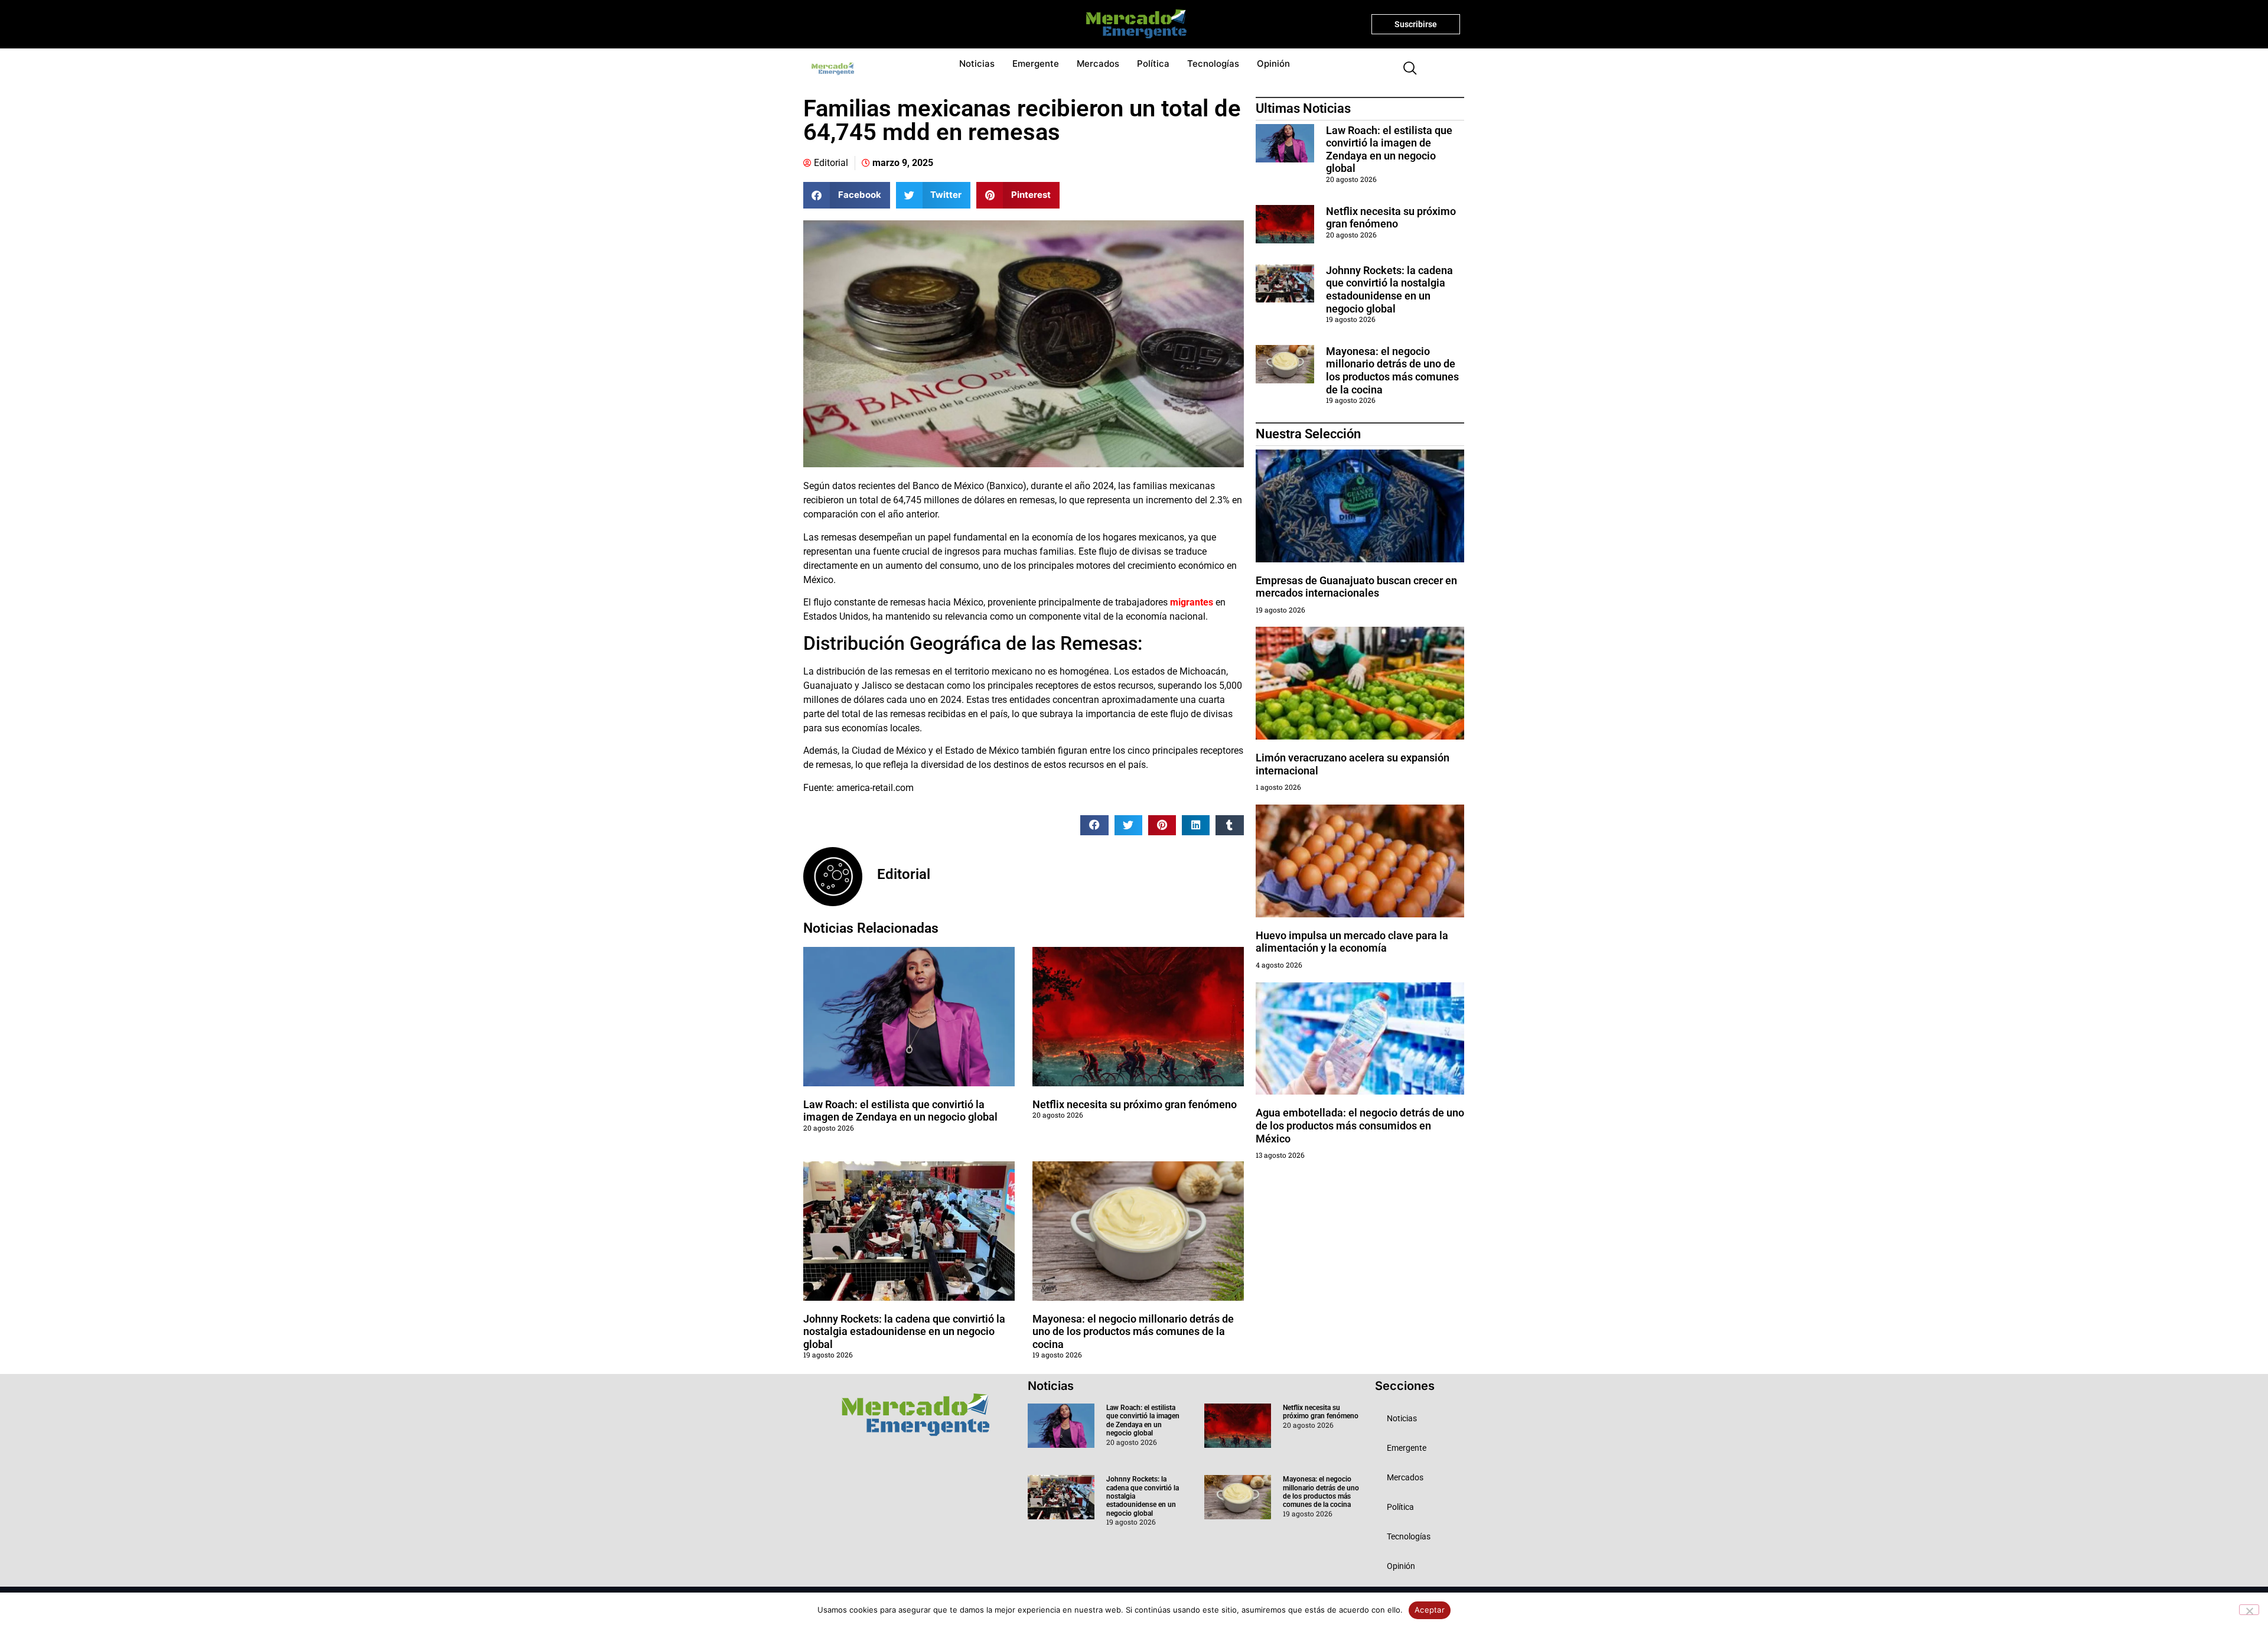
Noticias (977, 64)
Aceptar (1430, 1610)
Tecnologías (1213, 64)
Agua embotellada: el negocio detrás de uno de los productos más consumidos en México (1360, 1125)
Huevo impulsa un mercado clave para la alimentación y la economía (1352, 942)
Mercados (1098, 64)
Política (1153, 64)
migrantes (1190, 602)
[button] (1405, 69)
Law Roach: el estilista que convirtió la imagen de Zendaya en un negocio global (900, 1111)
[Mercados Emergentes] (1132, 24)
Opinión (1273, 64)
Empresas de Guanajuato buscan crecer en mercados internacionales (1356, 587)
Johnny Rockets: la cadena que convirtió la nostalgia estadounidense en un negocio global (904, 1331)
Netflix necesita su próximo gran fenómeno (1135, 1104)
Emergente (1036, 64)
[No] (2249, 1610)
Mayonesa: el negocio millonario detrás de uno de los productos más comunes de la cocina (1133, 1331)
